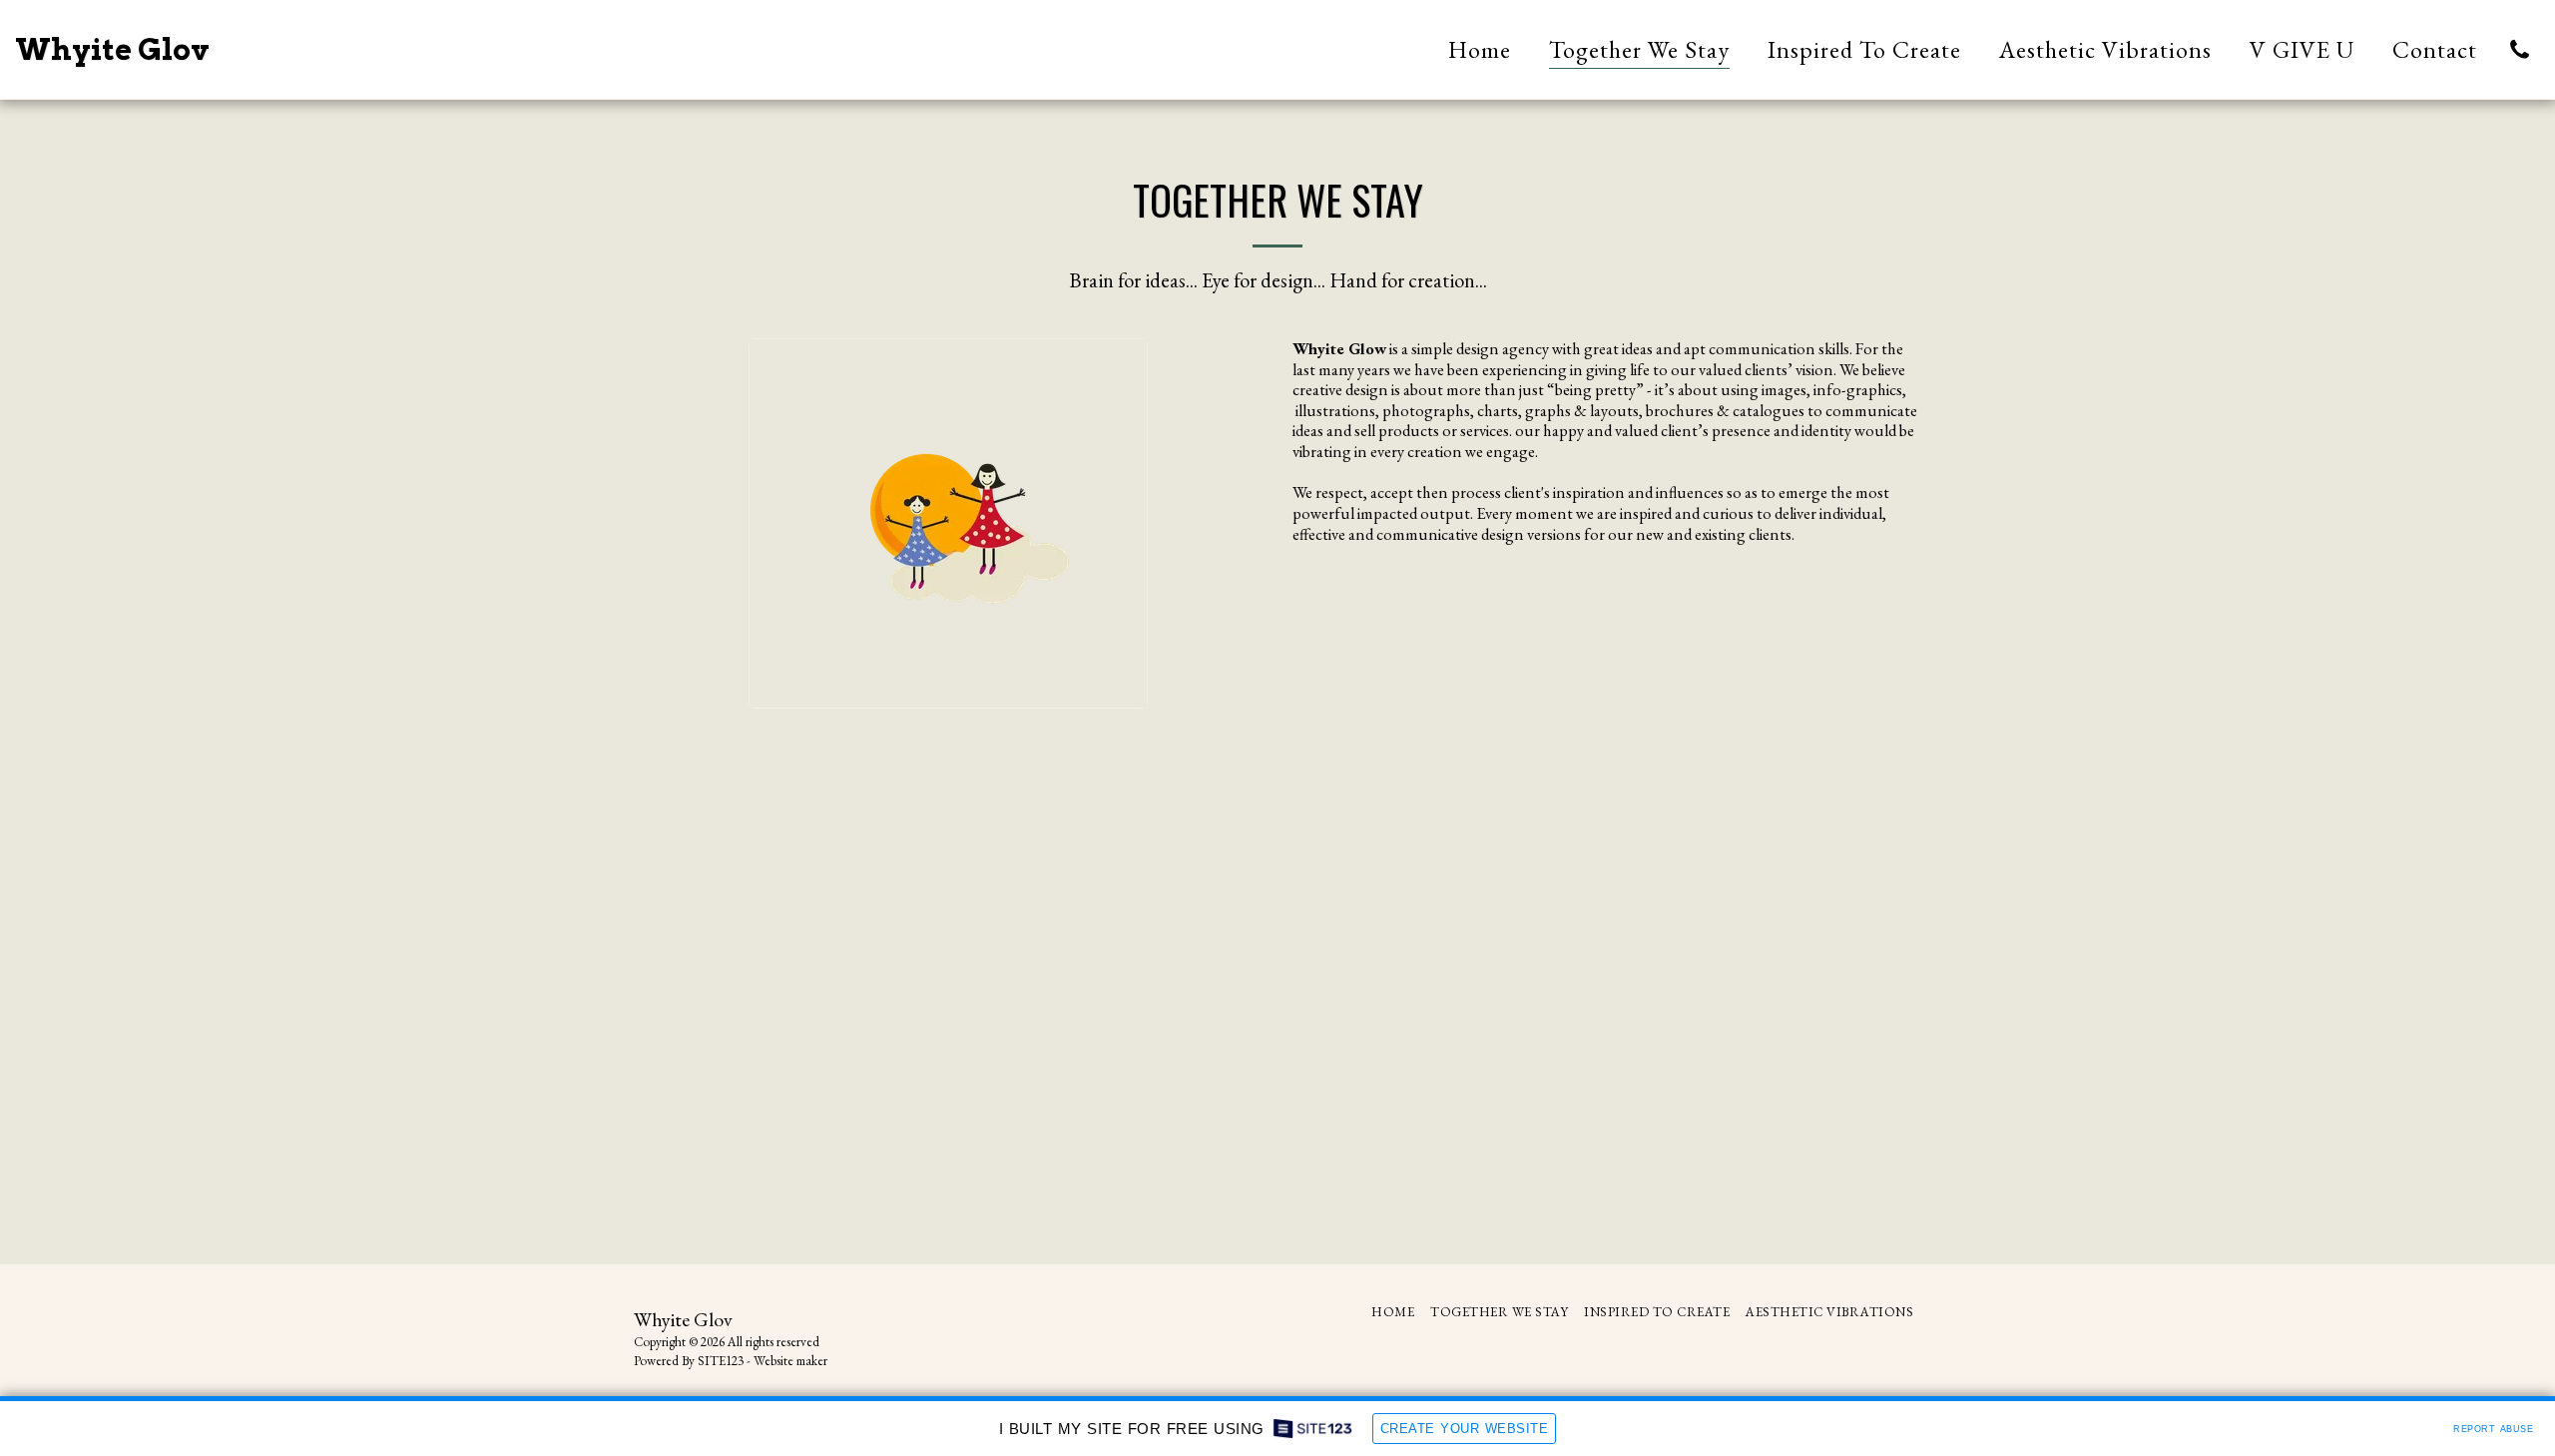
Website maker (790, 1361)
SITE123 (721, 1361)
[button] (2519, 49)
